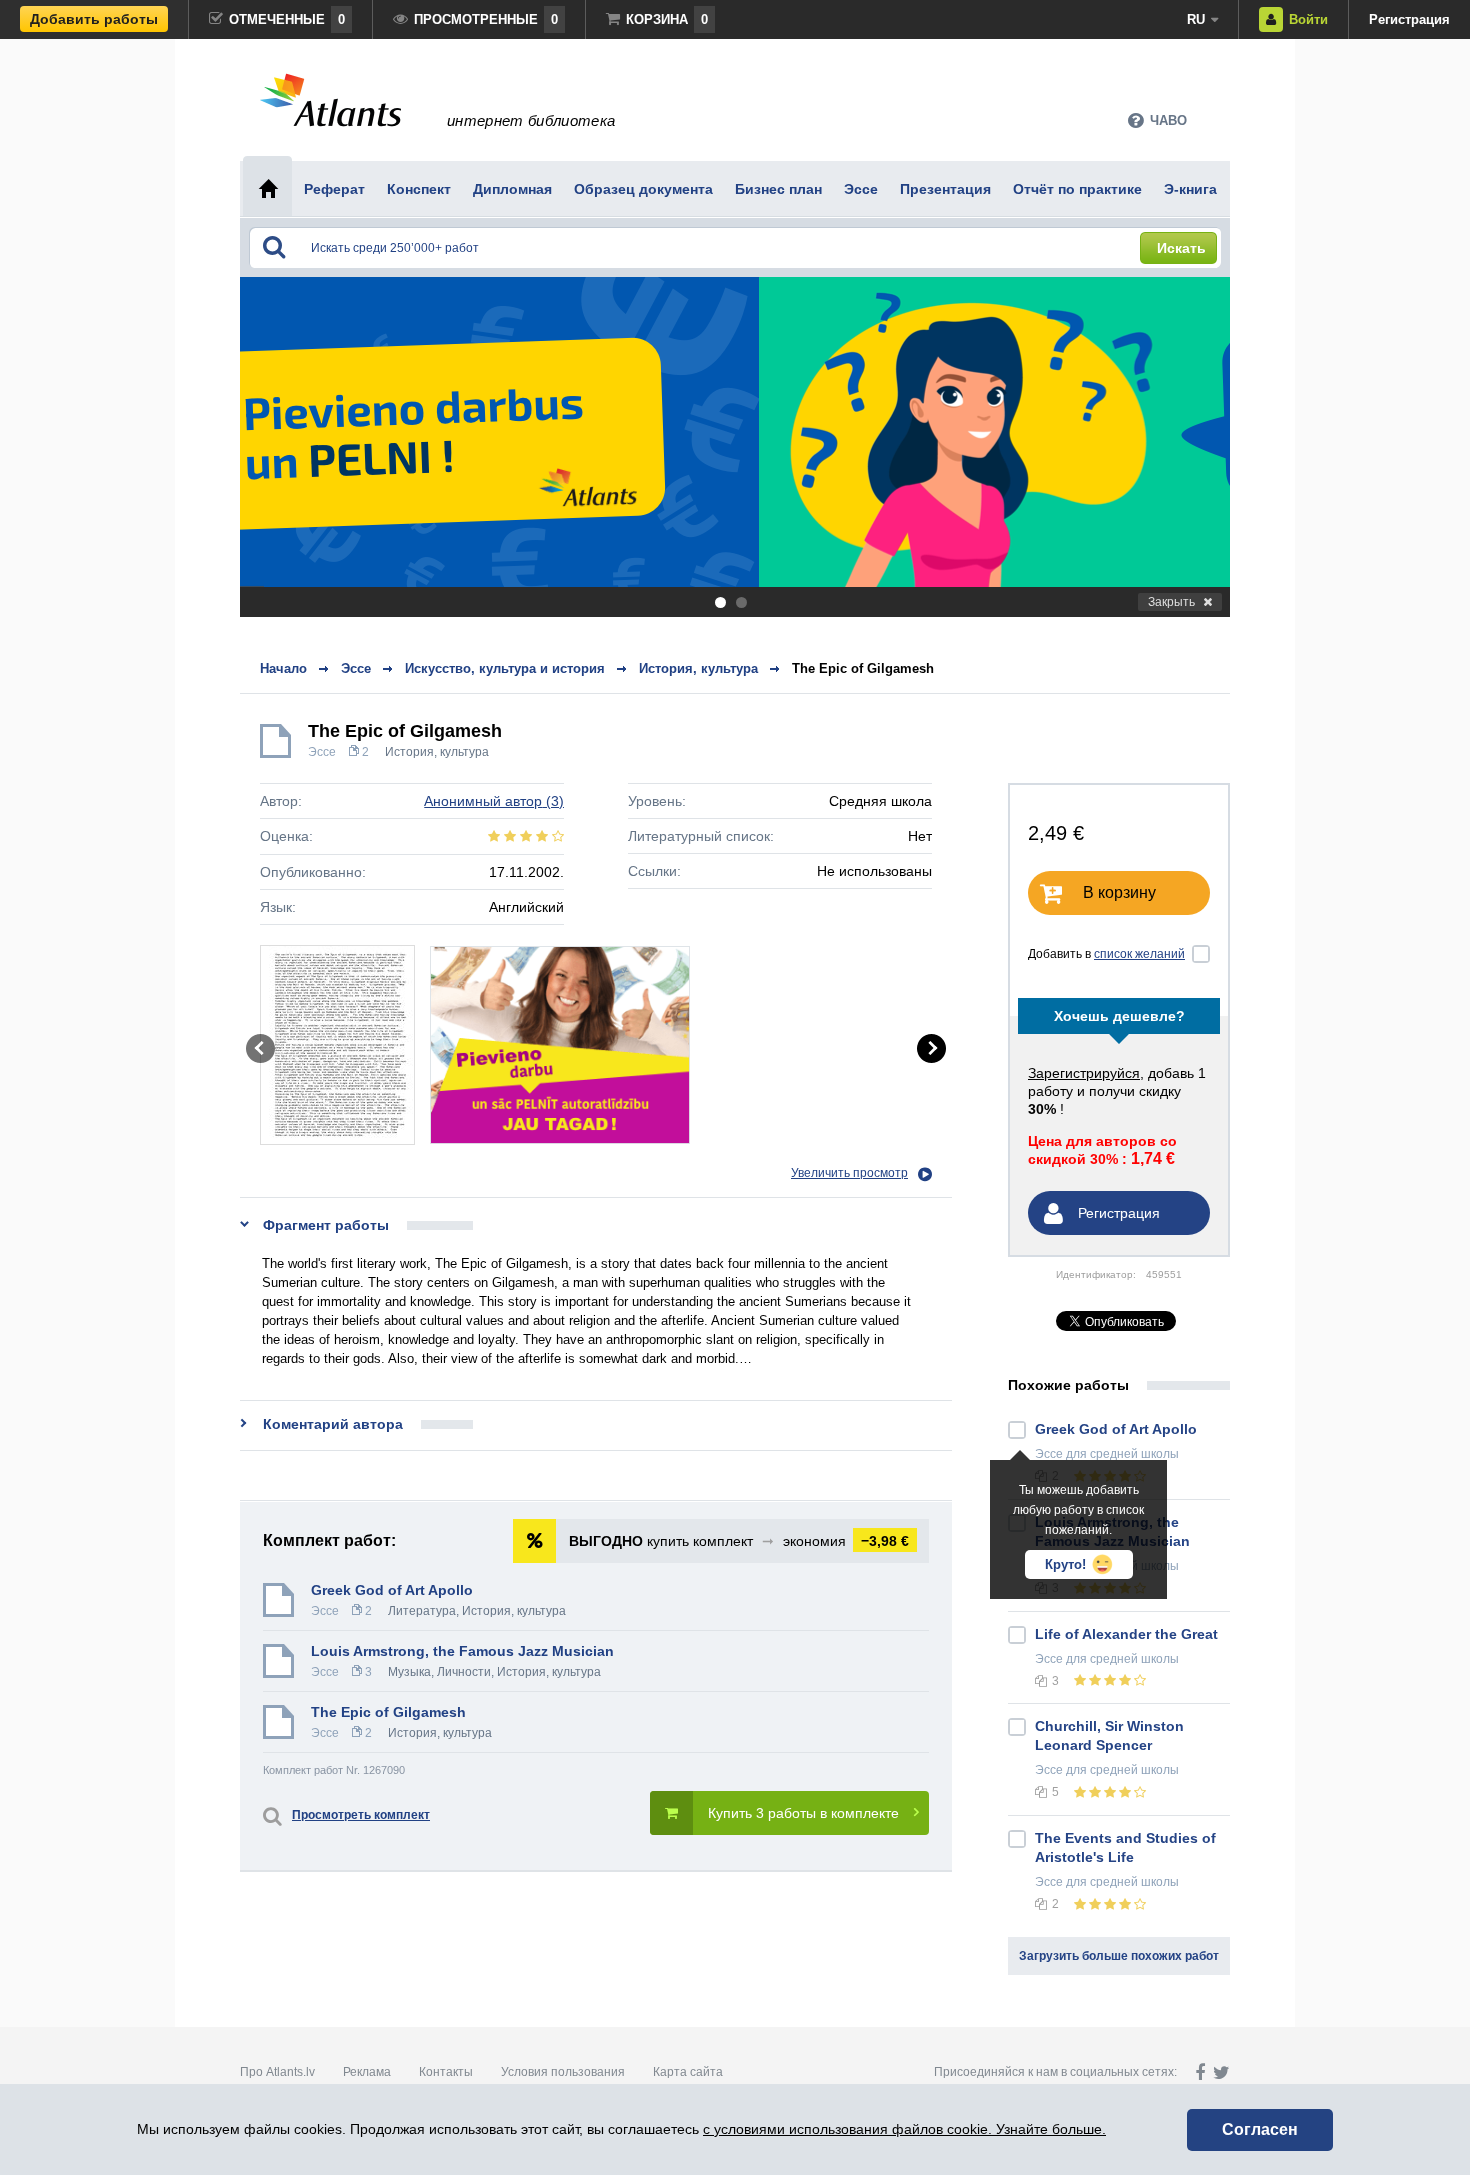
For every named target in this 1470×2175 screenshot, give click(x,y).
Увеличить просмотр (849, 1173)
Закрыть (1171, 602)
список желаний (1139, 954)
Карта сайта (688, 2072)
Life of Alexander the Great (1126, 1634)
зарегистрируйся (1084, 1073)
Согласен (1260, 2129)
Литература (422, 1611)
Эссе (322, 752)
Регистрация (1409, 19)
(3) (494, 801)
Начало (283, 668)
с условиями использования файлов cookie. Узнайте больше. (904, 2129)
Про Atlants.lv (277, 2072)
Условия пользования (563, 2072)
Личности (464, 1672)
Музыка (409, 1672)
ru (1196, 19)
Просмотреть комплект (361, 1815)
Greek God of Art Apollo (392, 1590)
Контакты (446, 2072)
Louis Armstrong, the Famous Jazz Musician (462, 1651)
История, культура (437, 752)
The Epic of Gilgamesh (863, 668)
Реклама (367, 2072)
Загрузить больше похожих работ (1119, 1956)
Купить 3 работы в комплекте (803, 1813)
